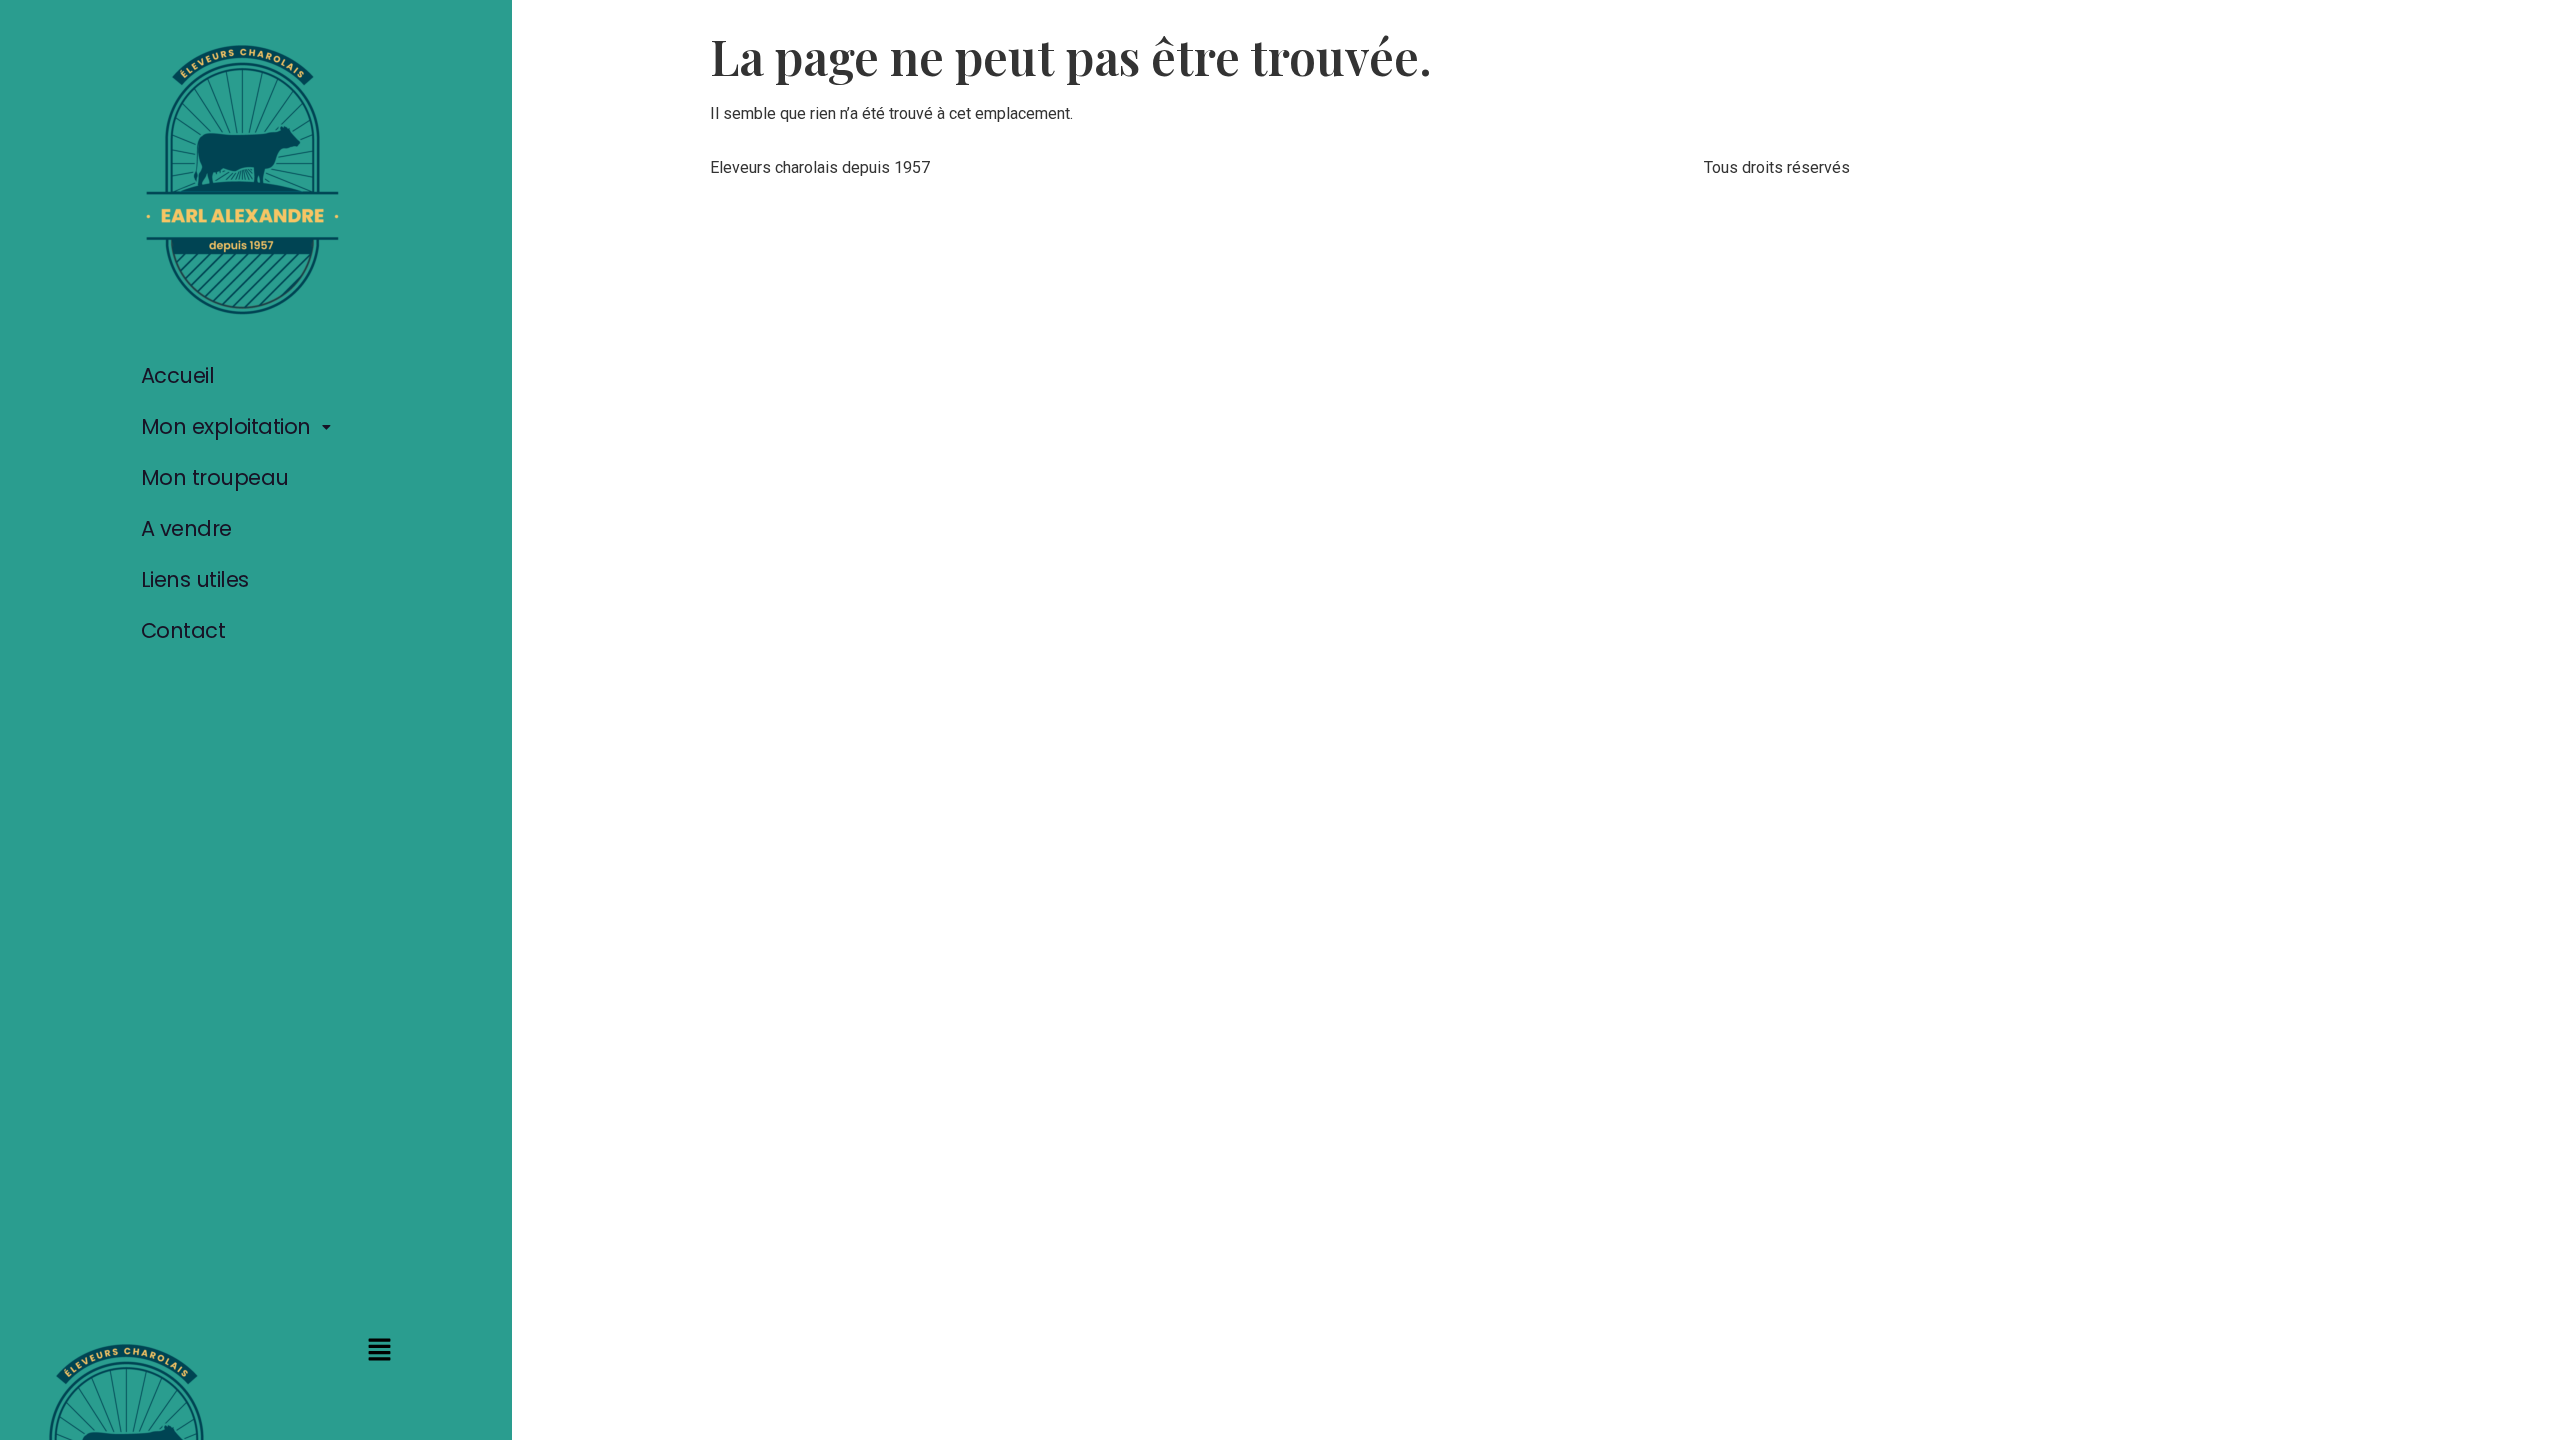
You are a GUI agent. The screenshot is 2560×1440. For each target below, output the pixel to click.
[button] (241, 426)
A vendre (186, 528)
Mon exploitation (226, 426)
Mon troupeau (215, 477)
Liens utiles (195, 579)
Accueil (178, 375)
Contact (183, 630)
